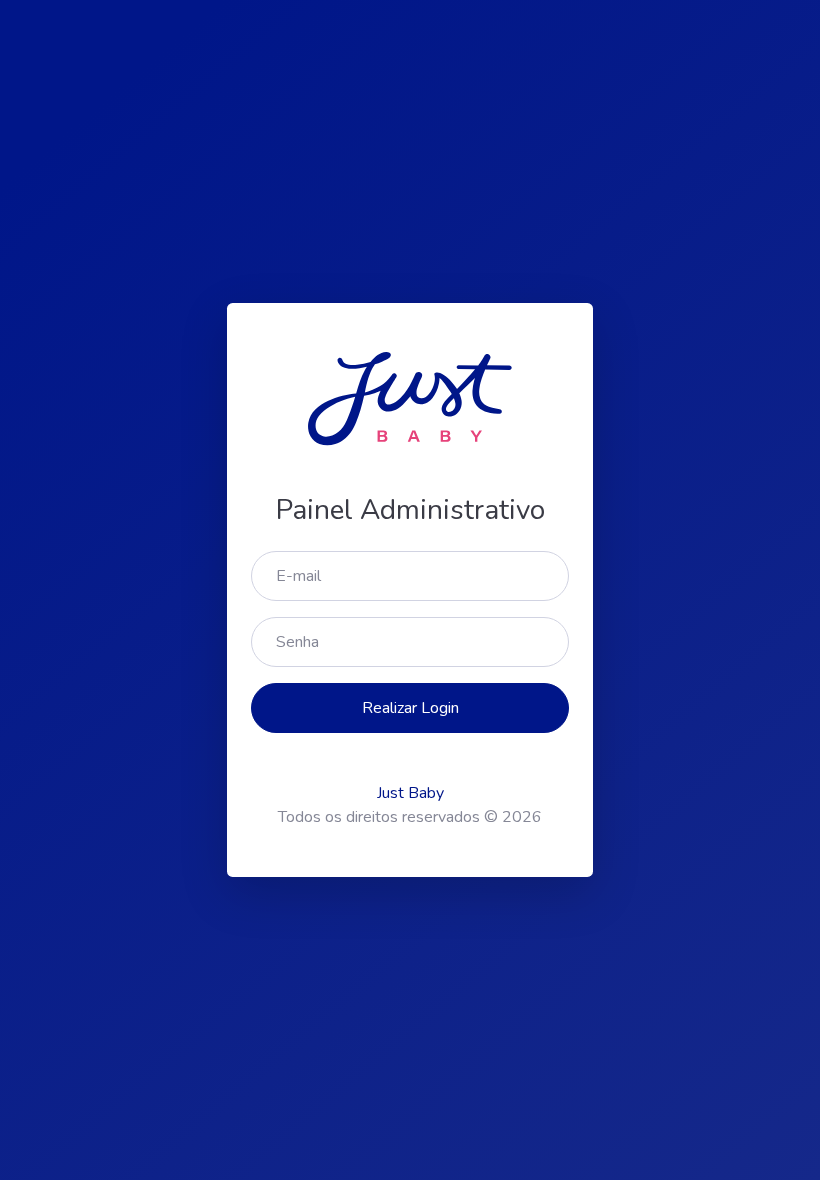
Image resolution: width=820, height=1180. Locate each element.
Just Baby (410, 793)
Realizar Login (410, 708)
